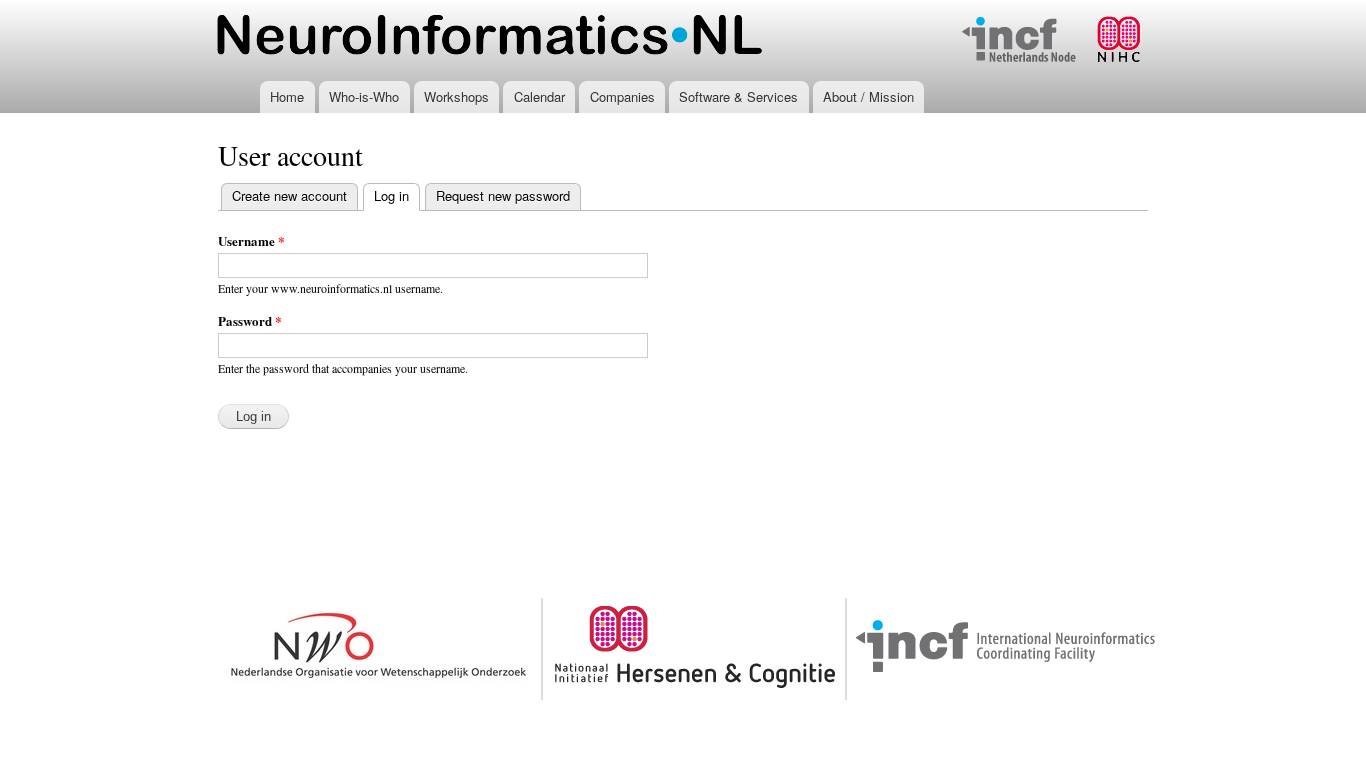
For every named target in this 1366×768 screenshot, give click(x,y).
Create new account (289, 195)
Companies (622, 96)
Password (250, 320)
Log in (397, 195)
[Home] (490, 37)
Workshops (456, 96)
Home (287, 96)
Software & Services (738, 96)
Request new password (503, 195)
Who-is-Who (364, 96)
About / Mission (868, 96)
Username (251, 240)
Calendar (539, 96)
